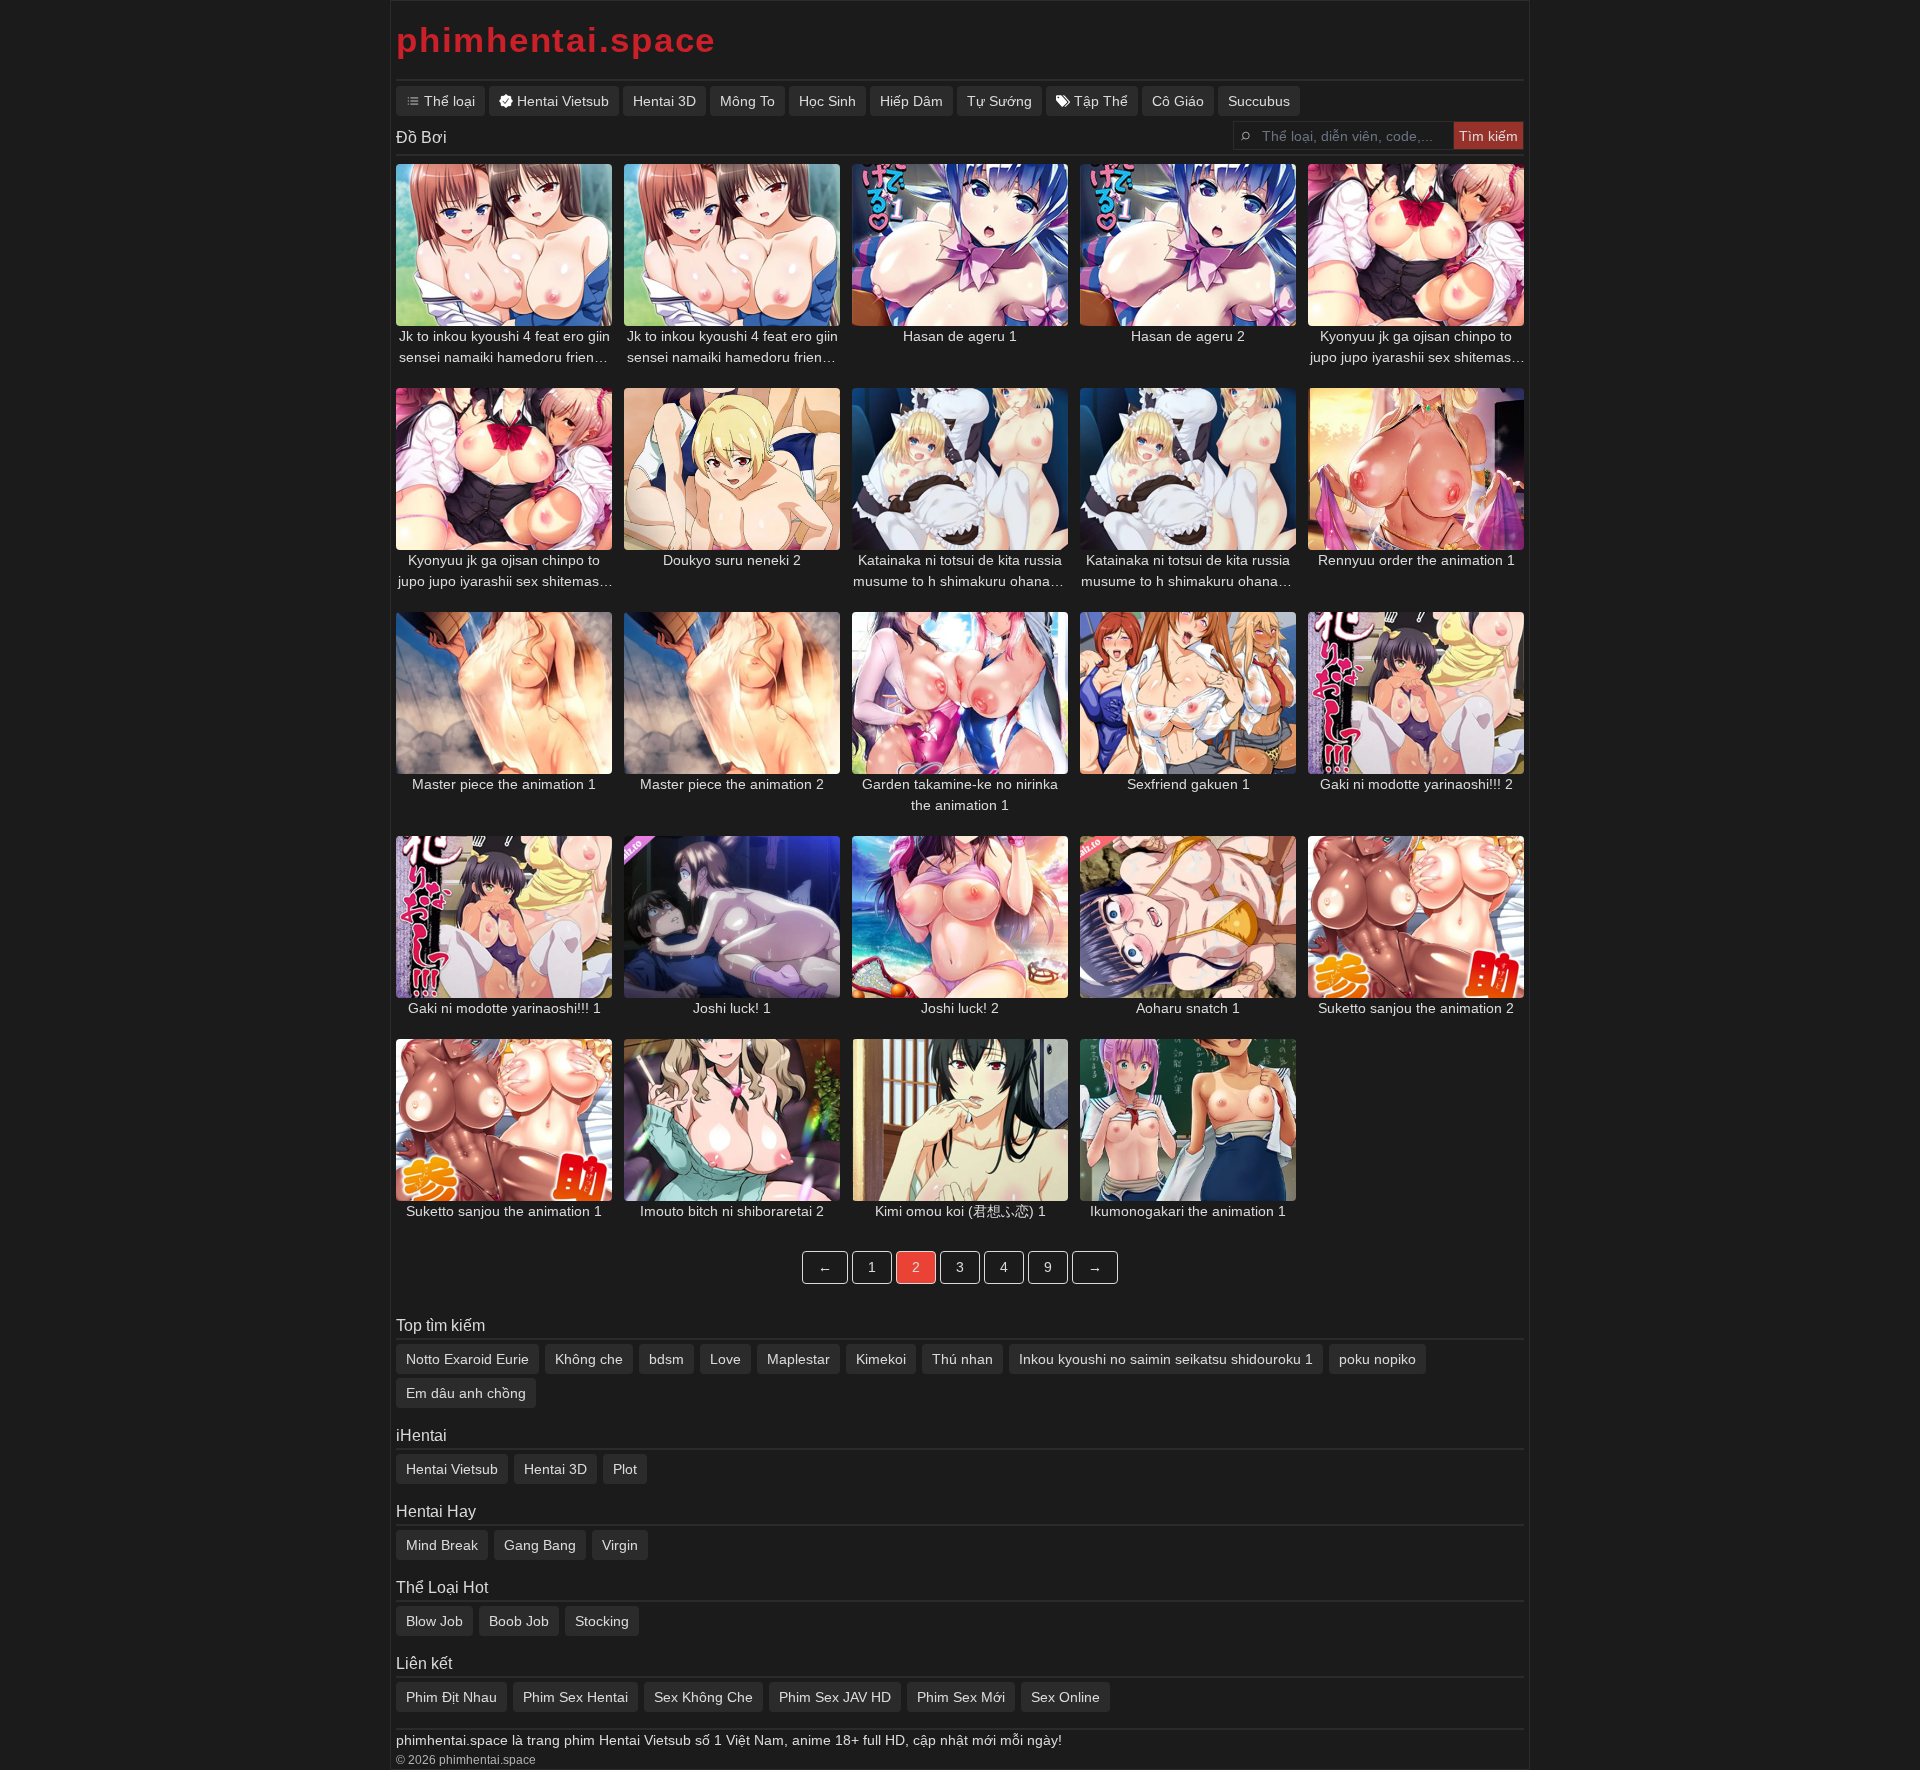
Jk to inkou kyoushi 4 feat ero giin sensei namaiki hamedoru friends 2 (732, 348)
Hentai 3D (555, 1469)
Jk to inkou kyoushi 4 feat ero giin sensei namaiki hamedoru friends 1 (504, 348)
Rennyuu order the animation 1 (1416, 560)
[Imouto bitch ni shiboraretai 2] (732, 1120)
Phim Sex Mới (961, 1697)
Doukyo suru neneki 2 (732, 560)
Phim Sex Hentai (575, 1697)
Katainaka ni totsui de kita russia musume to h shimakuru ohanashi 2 (1188, 572)
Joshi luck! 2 (960, 1008)
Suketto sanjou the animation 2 (1416, 1008)
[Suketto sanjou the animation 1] (504, 1120)
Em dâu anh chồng (466, 1393)
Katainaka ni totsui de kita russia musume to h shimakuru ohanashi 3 (960, 572)
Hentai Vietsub (452, 1469)
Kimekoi (881, 1359)
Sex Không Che (703, 1697)
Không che (589, 1359)
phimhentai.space (556, 39)
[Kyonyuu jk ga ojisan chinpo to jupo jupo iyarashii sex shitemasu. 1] (1416, 245)
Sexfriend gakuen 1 (1188, 784)
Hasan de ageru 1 (960, 336)
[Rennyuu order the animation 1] (1416, 469)
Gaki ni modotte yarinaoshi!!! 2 (1416, 784)
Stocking (602, 1621)
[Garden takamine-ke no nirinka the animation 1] (960, 693)
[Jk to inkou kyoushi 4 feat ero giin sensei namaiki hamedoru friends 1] (504, 245)
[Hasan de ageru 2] (1188, 245)
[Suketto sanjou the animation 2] (1416, 917)
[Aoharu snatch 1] (1188, 917)
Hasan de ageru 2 (1188, 336)
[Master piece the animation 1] (504, 693)
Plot (625, 1469)
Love (725, 1359)
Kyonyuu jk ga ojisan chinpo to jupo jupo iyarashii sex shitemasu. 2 (504, 572)
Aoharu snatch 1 (1188, 1008)
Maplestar (798, 1359)
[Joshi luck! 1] (732, 917)
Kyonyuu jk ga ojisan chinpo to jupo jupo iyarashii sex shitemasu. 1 (1416, 348)
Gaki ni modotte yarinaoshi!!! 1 (504, 1008)
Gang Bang (540, 1545)
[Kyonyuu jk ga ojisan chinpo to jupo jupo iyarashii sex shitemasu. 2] (504, 469)
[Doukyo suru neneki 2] (732, 469)
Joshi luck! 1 (732, 1008)
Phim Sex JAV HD (835, 1697)
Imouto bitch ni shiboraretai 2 (732, 1211)
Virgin (620, 1545)
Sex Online (1065, 1697)
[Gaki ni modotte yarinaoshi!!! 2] (1416, 693)
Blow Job (434, 1621)
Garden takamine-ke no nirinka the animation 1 (960, 794)
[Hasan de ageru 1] (960, 245)
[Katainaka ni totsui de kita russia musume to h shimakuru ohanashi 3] (960, 469)
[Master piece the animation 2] (732, 693)
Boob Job (519, 1621)
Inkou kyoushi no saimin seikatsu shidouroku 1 (1166, 1359)
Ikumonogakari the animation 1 (1188, 1211)
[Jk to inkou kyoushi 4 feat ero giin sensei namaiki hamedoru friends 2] (732, 245)
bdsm (666, 1359)
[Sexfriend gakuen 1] (1188, 693)
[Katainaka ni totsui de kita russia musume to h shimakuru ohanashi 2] (1188, 469)
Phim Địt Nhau (451, 1697)
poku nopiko (1377, 1359)
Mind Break (442, 1545)
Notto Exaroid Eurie (467, 1359)
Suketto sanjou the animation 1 (504, 1211)
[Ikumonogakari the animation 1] (1188, 1120)
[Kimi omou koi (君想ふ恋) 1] (960, 1120)
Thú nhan (962, 1359)
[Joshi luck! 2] (960, 917)
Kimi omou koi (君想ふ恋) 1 (960, 1211)
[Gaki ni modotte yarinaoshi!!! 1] (504, 917)
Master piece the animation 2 (732, 784)
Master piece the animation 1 (504, 784)
